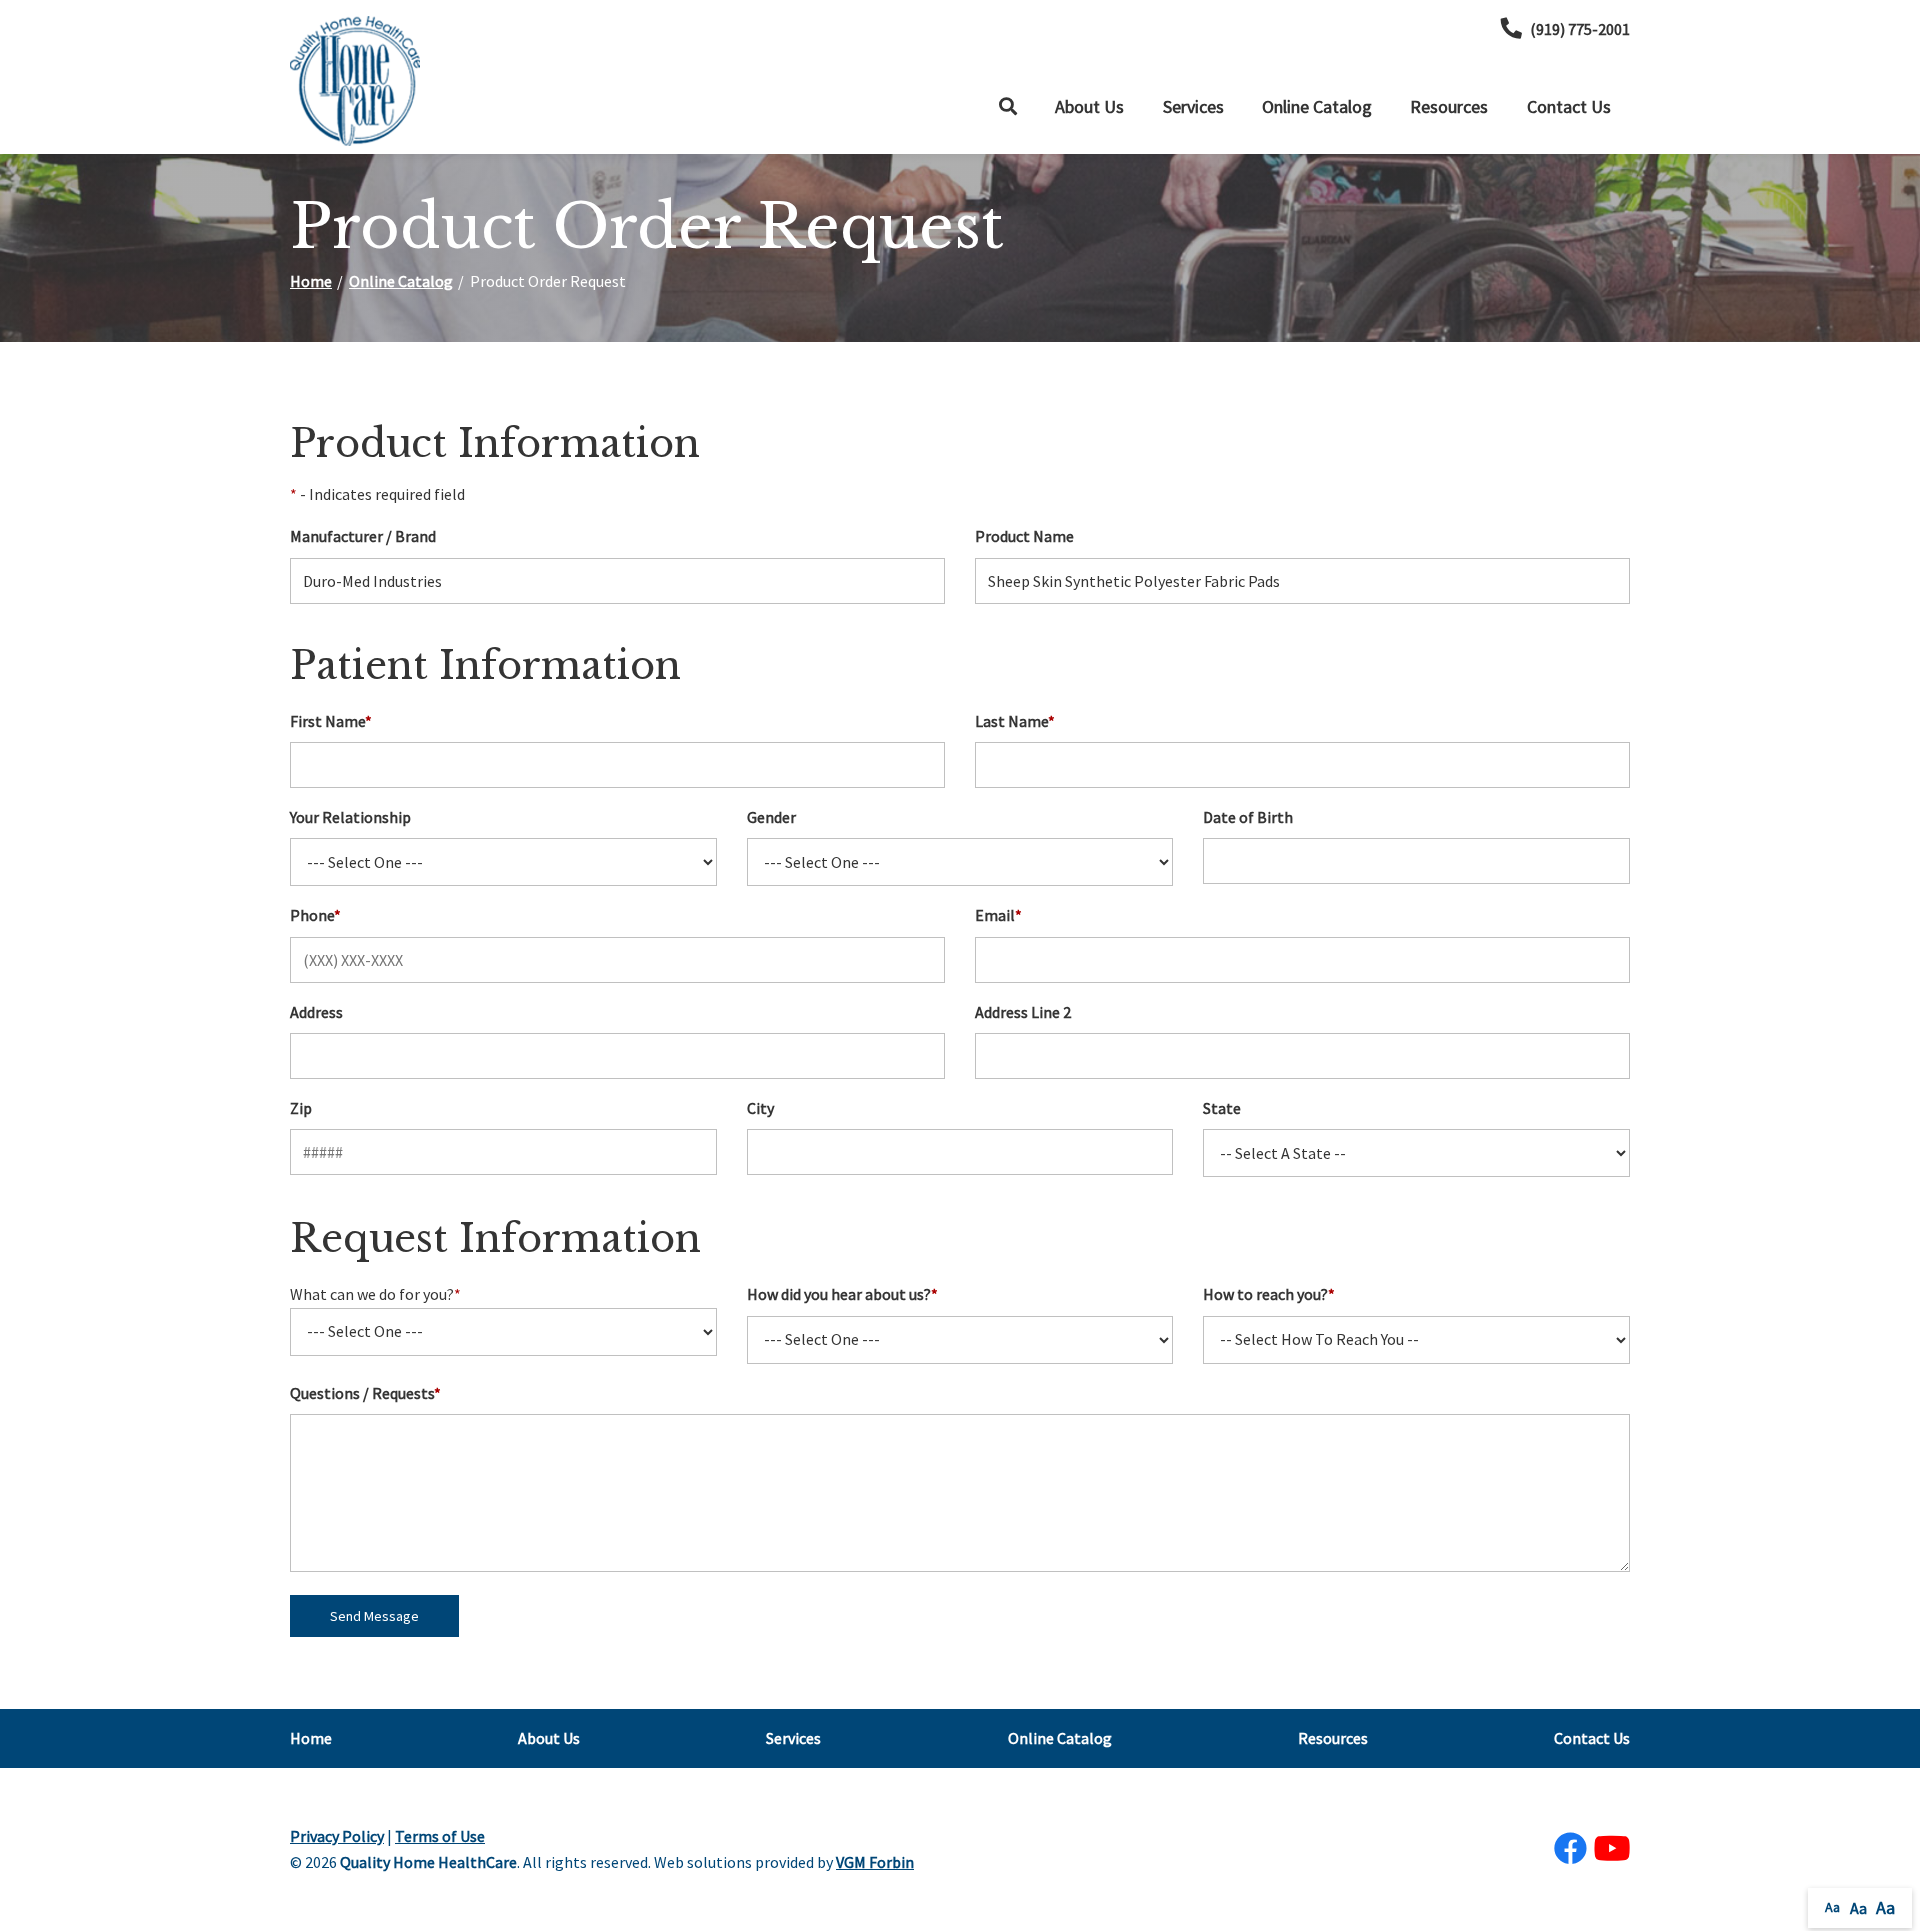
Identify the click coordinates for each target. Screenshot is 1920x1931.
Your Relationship (350, 817)
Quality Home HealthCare (428, 1862)
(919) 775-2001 (1580, 29)
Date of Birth (1248, 817)
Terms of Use (440, 1836)
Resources (1449, 106)
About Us (1089, 106)
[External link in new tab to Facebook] (1570, 1849)
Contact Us (1569, 106)
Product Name (1024, 536)
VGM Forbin (875, 1862)
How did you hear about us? (842, 1294)
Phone (315, 915)
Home (311, 281)
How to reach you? (1269, 1294)
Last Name (1015, 721)
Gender (771, 817)
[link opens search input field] (1008, 107)
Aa (1832, 1907)
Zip (301, 1108)
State (1222, 1108)
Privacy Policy (337, 1836)
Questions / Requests (365, 1393)
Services (1193, 106)
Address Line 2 (1023, 1012)
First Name (331, 721)
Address (316, 1012)
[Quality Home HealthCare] (355, 81)
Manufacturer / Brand (363, 536)
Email (998, 915)
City (760, 1108)
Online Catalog (1317, 106)
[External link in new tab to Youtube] (1612, 1849)
